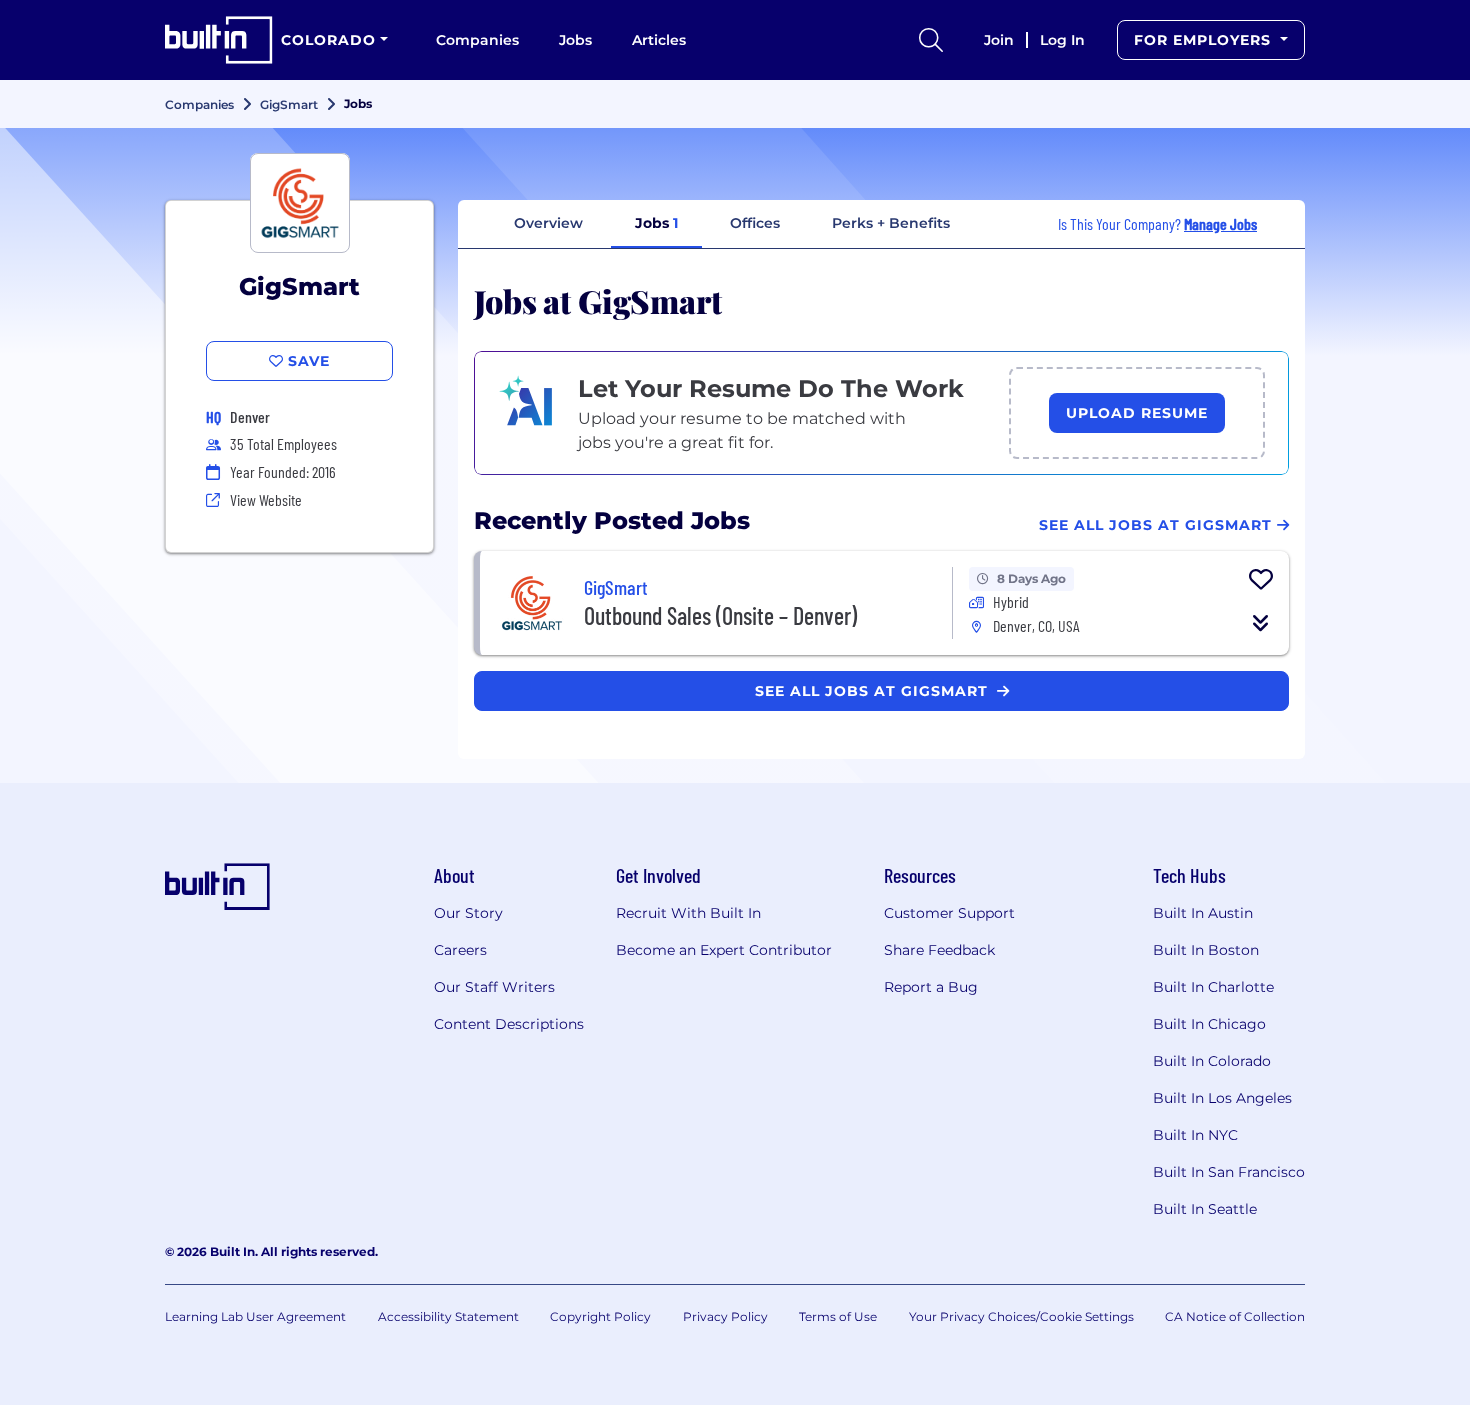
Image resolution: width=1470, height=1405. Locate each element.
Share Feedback (939, 950)
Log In (1062, 40)
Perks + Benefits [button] (891, 223)
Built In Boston (1206, 950)
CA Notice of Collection (1235, 1316)
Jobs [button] (656, 223)
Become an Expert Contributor (724, 950)
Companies (477, 40)
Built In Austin (1203, 913)
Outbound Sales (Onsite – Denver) (720, 615)
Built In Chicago (1209, 1024)
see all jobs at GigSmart (874, 691)
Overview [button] (548, 223)
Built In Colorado (1212, 1061)
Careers (460, 950)
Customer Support (949, 913)
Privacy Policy (725, 1316)
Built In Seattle (1205, 1209)
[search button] (931, 40)
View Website (266, 499)
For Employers (1205, 40)
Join (999, 40)
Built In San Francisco (1229, 1172)
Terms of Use (838, 1316)
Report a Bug (931, 987)
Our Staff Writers (494, 987)
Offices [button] (755, 223)
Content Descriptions (509, 1024)
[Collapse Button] (1261, 623)
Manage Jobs (1220, 223)
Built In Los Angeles (1222, 1098)
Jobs (575, 40)
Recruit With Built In (688, 913)
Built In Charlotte (1213, 987)
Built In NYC (1195, 1135)
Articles (659, 40)
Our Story (468, 913)
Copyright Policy (600, 1316)
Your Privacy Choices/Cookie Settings (1021, 1316)
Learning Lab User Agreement (255, 1316)
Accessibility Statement (448, 1316)
